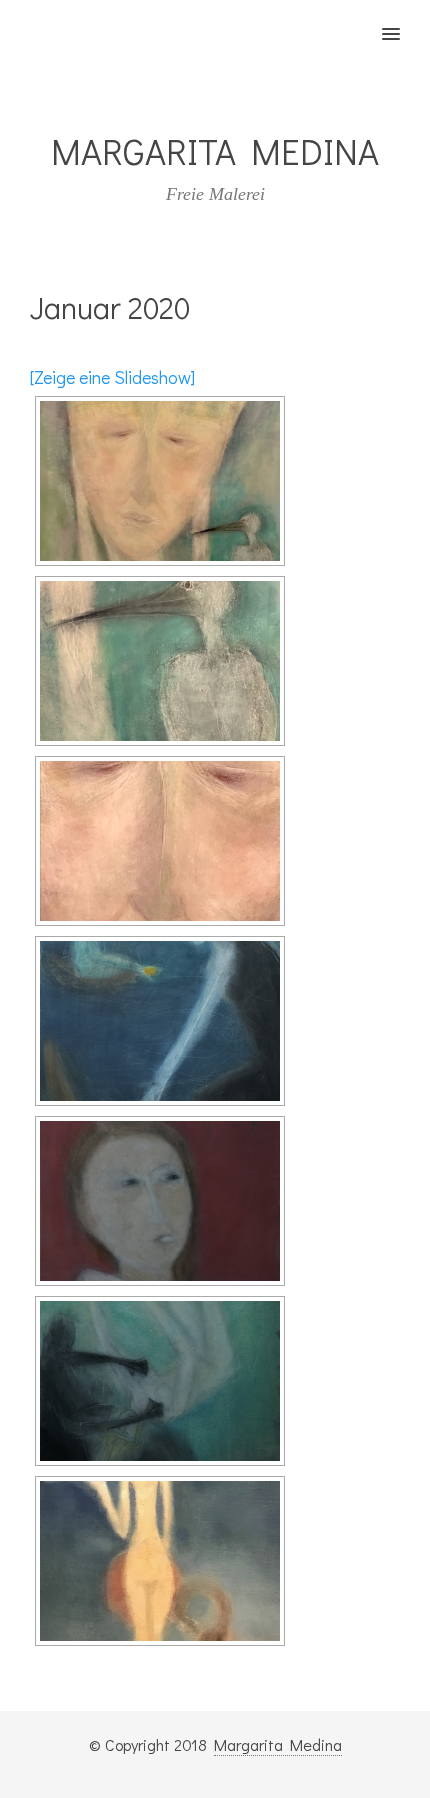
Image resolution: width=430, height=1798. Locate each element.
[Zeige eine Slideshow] (112, 377)
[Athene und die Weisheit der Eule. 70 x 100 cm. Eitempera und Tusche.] (160, 1561)
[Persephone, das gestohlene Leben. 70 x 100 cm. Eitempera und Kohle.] (160, 1381)
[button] (402, 21)
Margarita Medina (278, 1744)
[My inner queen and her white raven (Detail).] (160, 661)
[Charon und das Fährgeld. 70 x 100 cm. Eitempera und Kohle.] (160, 1021)
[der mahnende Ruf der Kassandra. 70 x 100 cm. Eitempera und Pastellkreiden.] (160, 1201)
